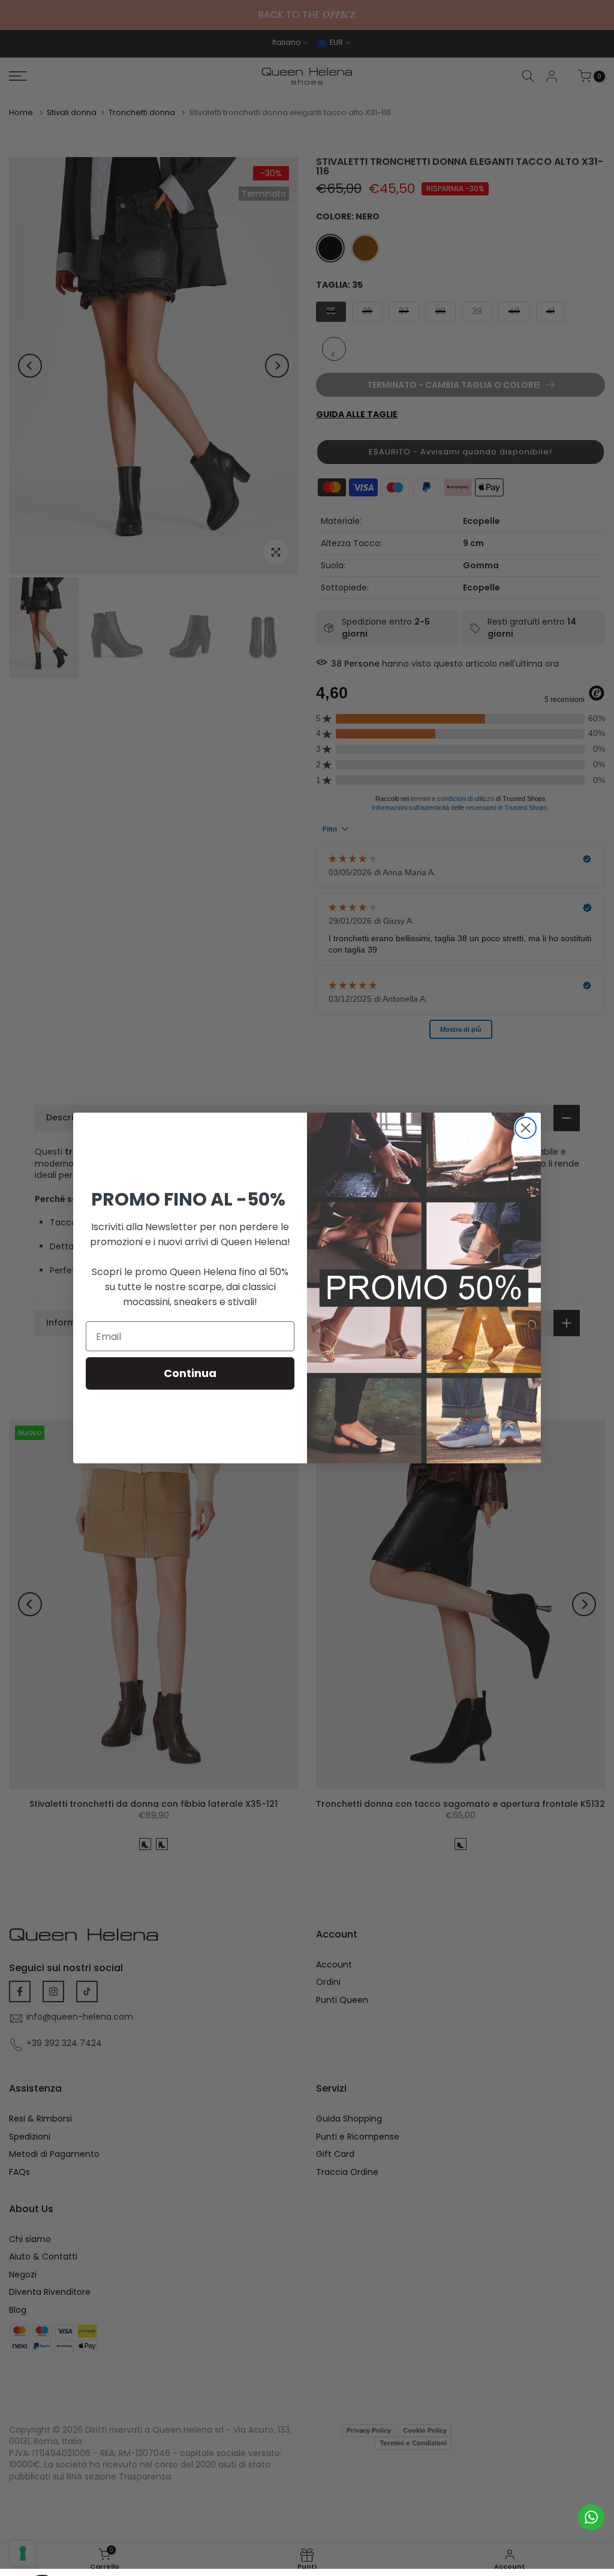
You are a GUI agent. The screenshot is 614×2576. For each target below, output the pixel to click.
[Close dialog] (526, 1128)
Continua (190, 1373)
